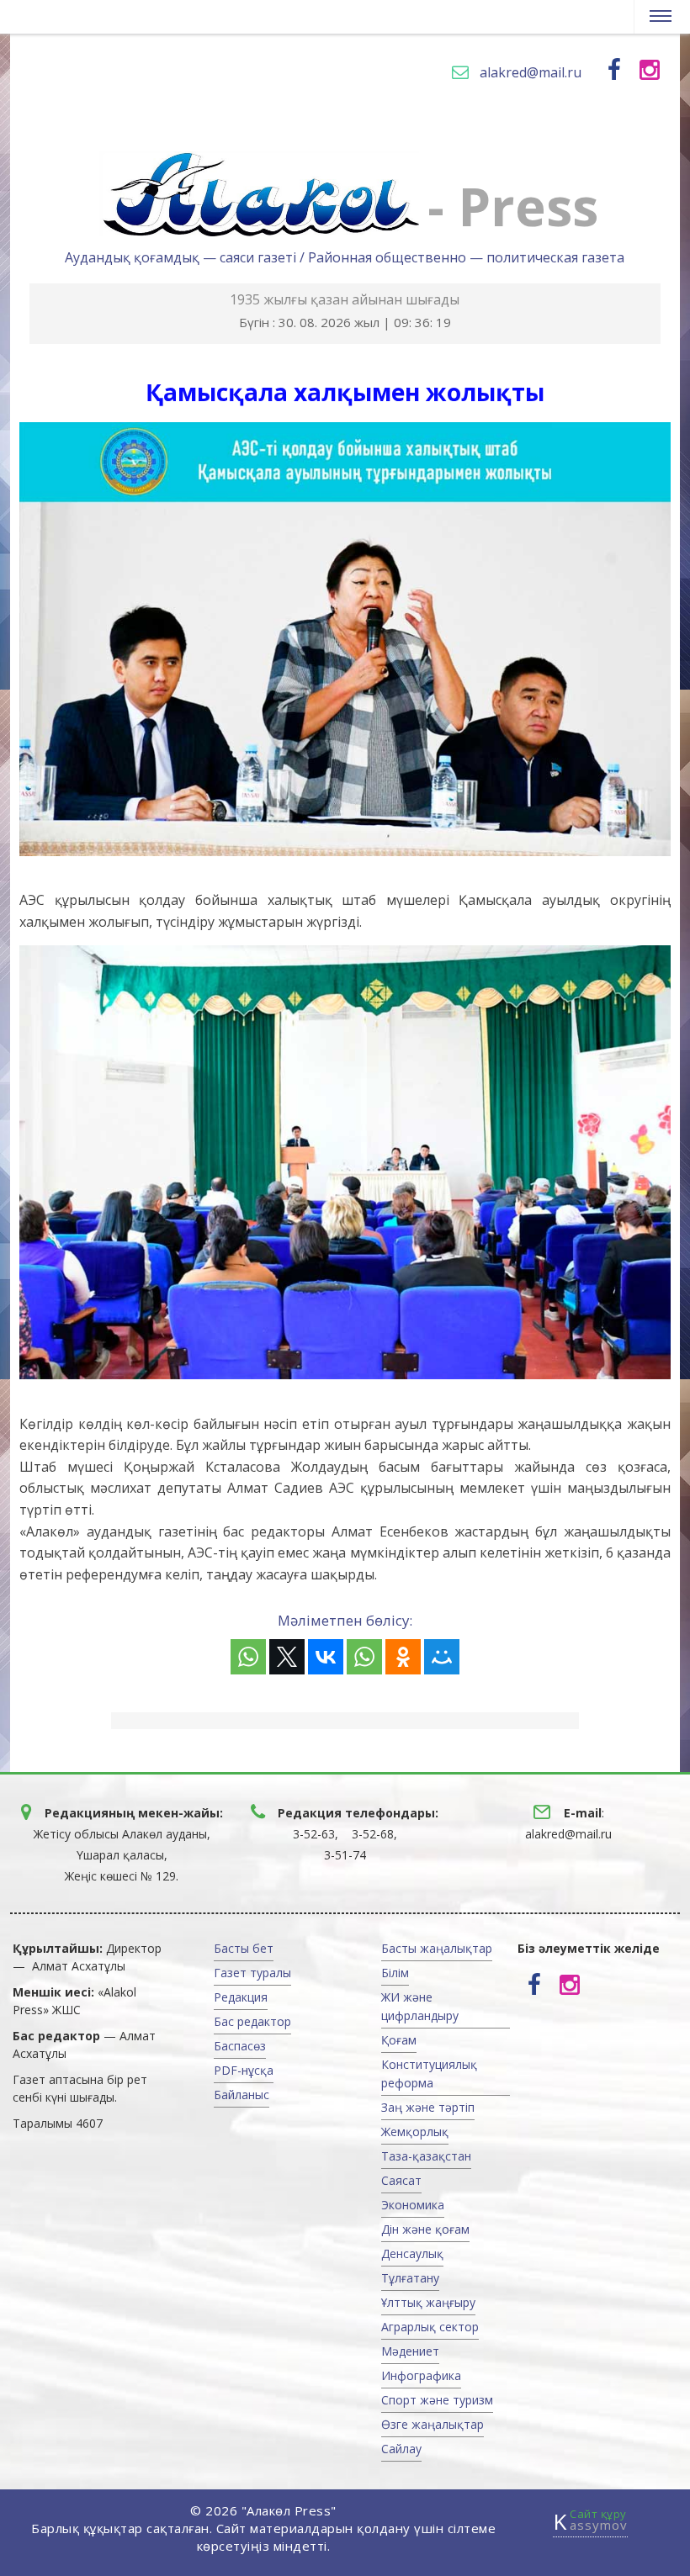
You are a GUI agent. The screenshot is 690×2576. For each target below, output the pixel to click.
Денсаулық (412, 2253)
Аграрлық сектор (430, 2327)
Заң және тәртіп (428, 2107)
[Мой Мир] (442, 1657)
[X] (287, 1657)
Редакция (241, 1997)
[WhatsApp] (248, 1657)
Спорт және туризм (437, 2400)
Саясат (401, 2180)
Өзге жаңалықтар (433, 2424)
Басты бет (244, 1948)
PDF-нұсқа (244, 2070)
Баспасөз (240, 2046)
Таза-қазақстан (426, 2156)
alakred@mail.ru (531, 72)
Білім (395, 1973)
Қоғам (399, 2040)
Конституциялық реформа (429, 2073)
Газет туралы (252, 1973)
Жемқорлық (415, 2132)
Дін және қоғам (425, 2229)
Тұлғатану (410, 2278)
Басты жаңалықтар (437, 1948)
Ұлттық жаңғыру (428, 2302)
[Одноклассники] (403, 1657)
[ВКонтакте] (326, 1657)
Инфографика (421, 2375)
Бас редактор (252, 2021)
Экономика (413, 2205)
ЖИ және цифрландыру (420, 2006)
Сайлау (401, 2449)
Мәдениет (410, 2351)
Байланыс (241, 2095)
